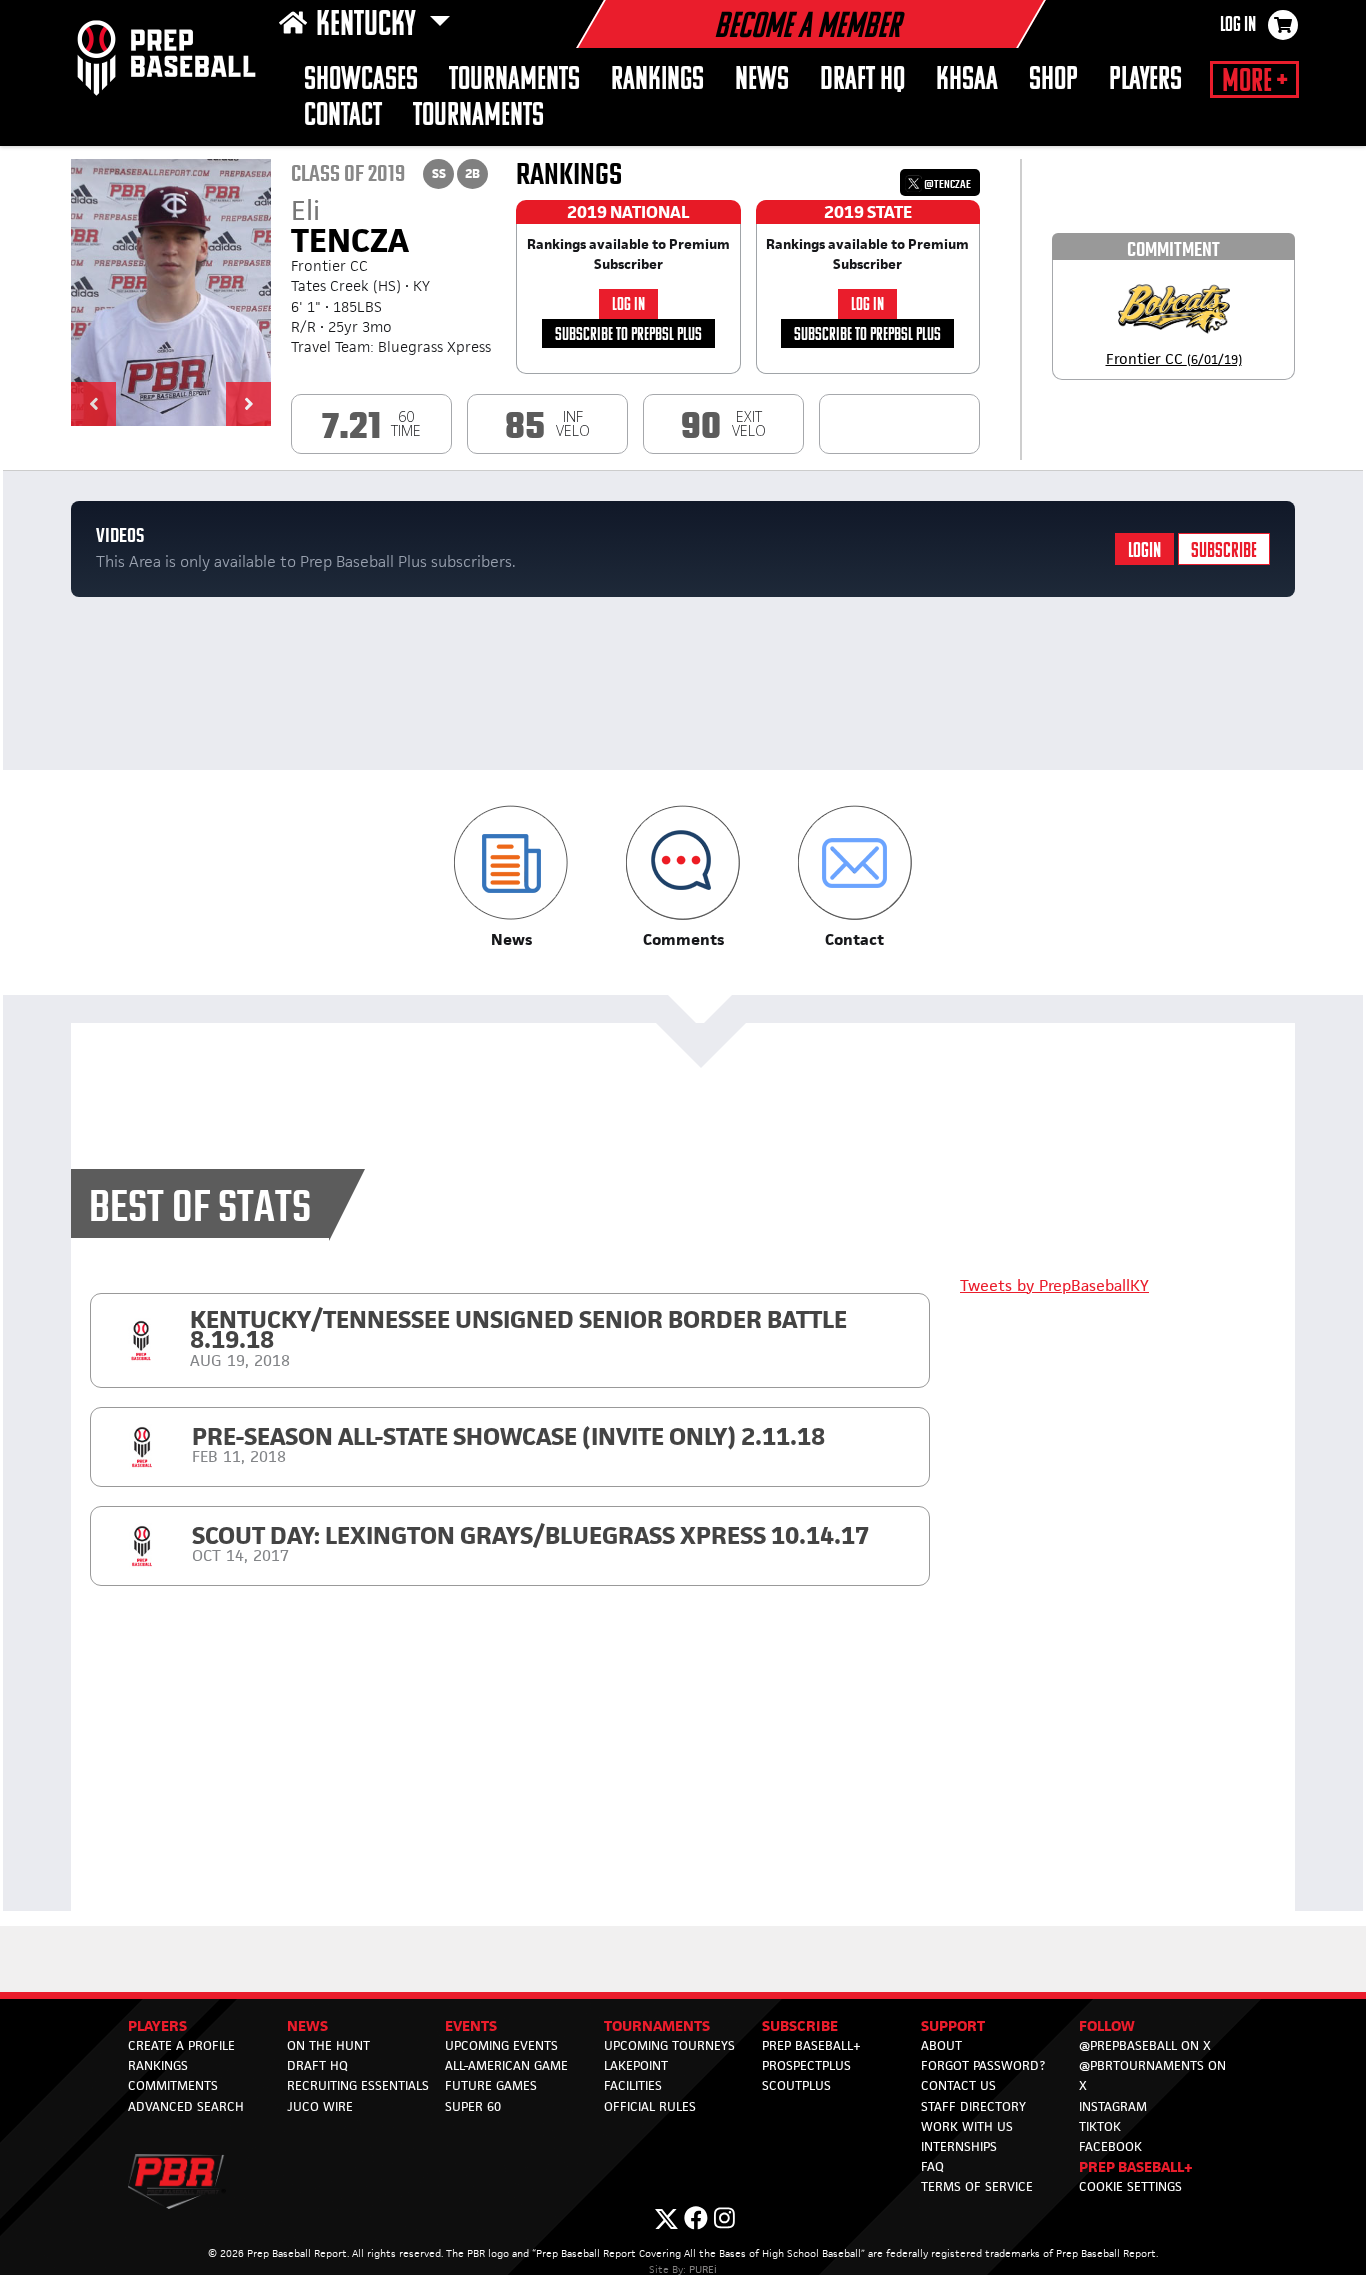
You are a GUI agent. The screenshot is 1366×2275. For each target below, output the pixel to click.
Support (953, 2025)
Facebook (1110, 2146)
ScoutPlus (796, 2085)
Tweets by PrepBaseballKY (1054, 1285)
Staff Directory (973, 2106)
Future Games (491, 2085)
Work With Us (967, 2126)
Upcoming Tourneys (669, 2045)
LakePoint (636, 2065)
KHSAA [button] (967, 80)
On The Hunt (328, 2045)
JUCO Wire (320, 2106)
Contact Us (958, 2085)
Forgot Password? (983, 2065)
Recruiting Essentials (358, 2085)
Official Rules (650, 2106)
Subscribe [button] (800, 2025)
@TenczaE (946, 184)
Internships (959, 2146)
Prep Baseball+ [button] (1136, 2166)
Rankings (657, 80)
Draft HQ (862, 80)
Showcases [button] (361, 80)
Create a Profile (181, 2045)
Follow (1107, 2025)
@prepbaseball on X (1145, 2045)
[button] (93, 404)
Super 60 (473, 2106)
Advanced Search (186, 2106)
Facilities (633, 2085)
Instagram (1113, 2106)
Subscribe (1224, 551)
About (941, 2045)
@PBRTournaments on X (1152, 2075)
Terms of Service (977, 2186)
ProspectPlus (806, 2065)
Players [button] (1145, 80)
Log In (1238, 26)
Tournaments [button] (478, 116)
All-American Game (506, 2065)
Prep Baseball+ (811, 2045)
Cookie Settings (1130, 2186)
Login (1144, 551)
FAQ (932, 2166)
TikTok (1100, 2126)
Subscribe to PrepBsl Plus (628, 335)
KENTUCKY (368, 26)
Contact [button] (343, 116)
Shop (1053, 80)
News (762, 80)
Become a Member (807, 28)
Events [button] (471, 2025)
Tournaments (514, 80)
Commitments (173, 2085)
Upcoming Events (501, 2045)
